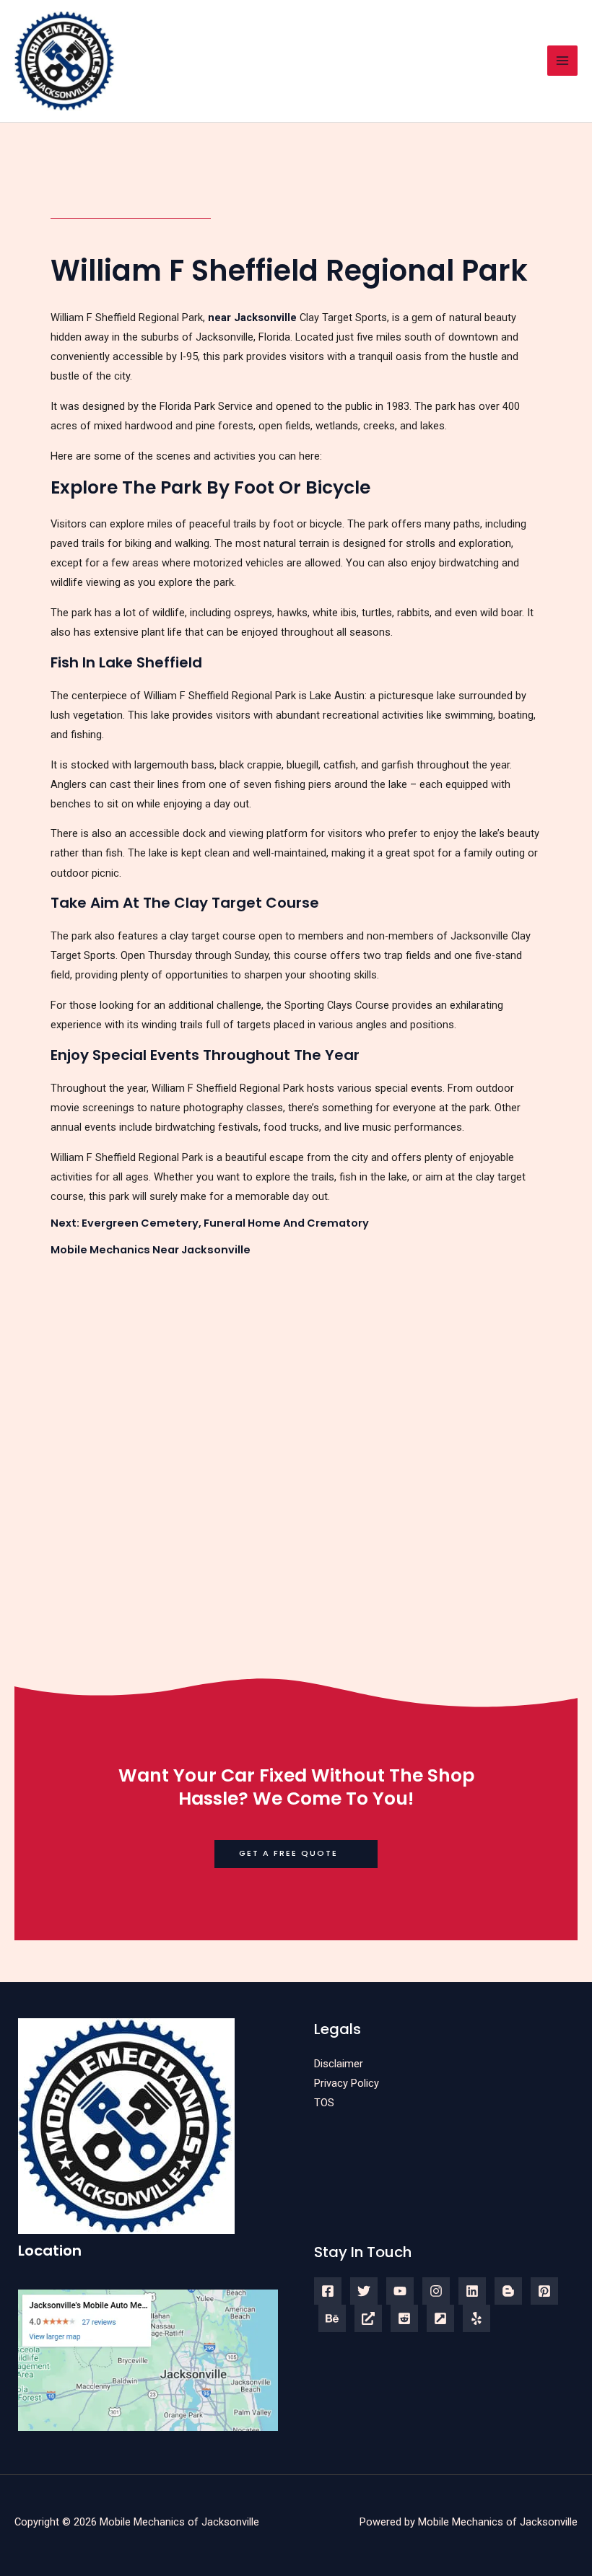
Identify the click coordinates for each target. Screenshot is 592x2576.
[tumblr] (332, 2318)
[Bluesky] (368, 2318)
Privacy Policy (347, 2083)
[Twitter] (364, 2291)
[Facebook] (328, 2291)
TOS (324, 2103)
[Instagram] (436, 2291)
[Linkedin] (472, 2291)
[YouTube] (400, 2291)
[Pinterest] (544, 2291)
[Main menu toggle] (562, 61)
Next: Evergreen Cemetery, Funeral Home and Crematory (210, 1223)
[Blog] (508, 2291)
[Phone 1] (440, 2318)
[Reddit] (404, 2318)
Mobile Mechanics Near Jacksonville (151, 1250)
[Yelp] (476, 2318)
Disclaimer (339, 2064)
